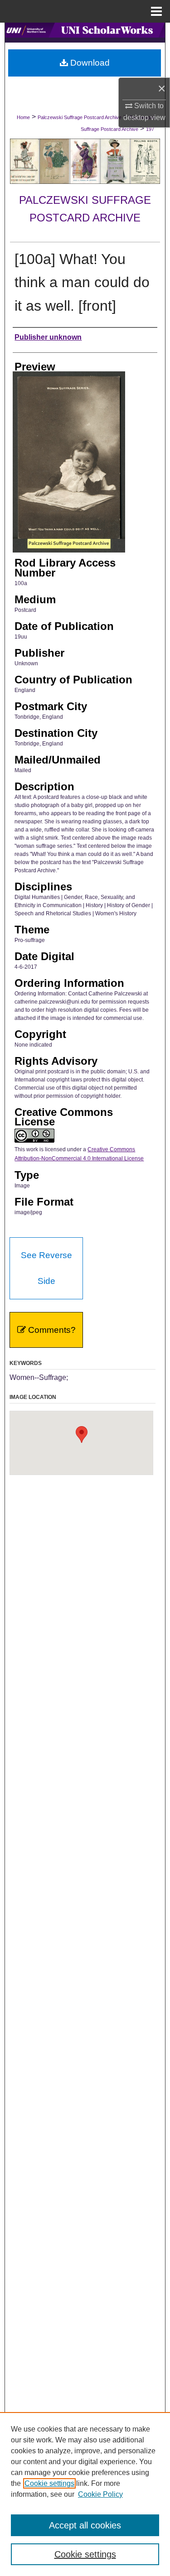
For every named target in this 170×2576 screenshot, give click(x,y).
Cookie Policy (100, 2494)
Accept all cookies (85, 2525)
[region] (85, 2494)
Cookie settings (49, 2483)
